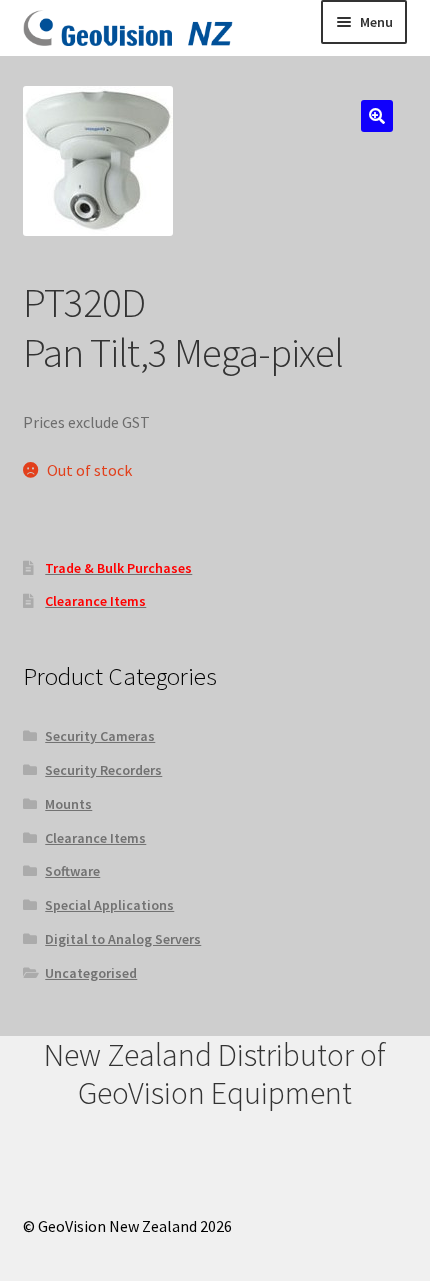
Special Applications (109, 905)
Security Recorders (103, 770)
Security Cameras (100, 736)
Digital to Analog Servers (123, 939)
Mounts (68, 804)
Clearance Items (95, 838)
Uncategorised (91, 973)
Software (72, 871)
